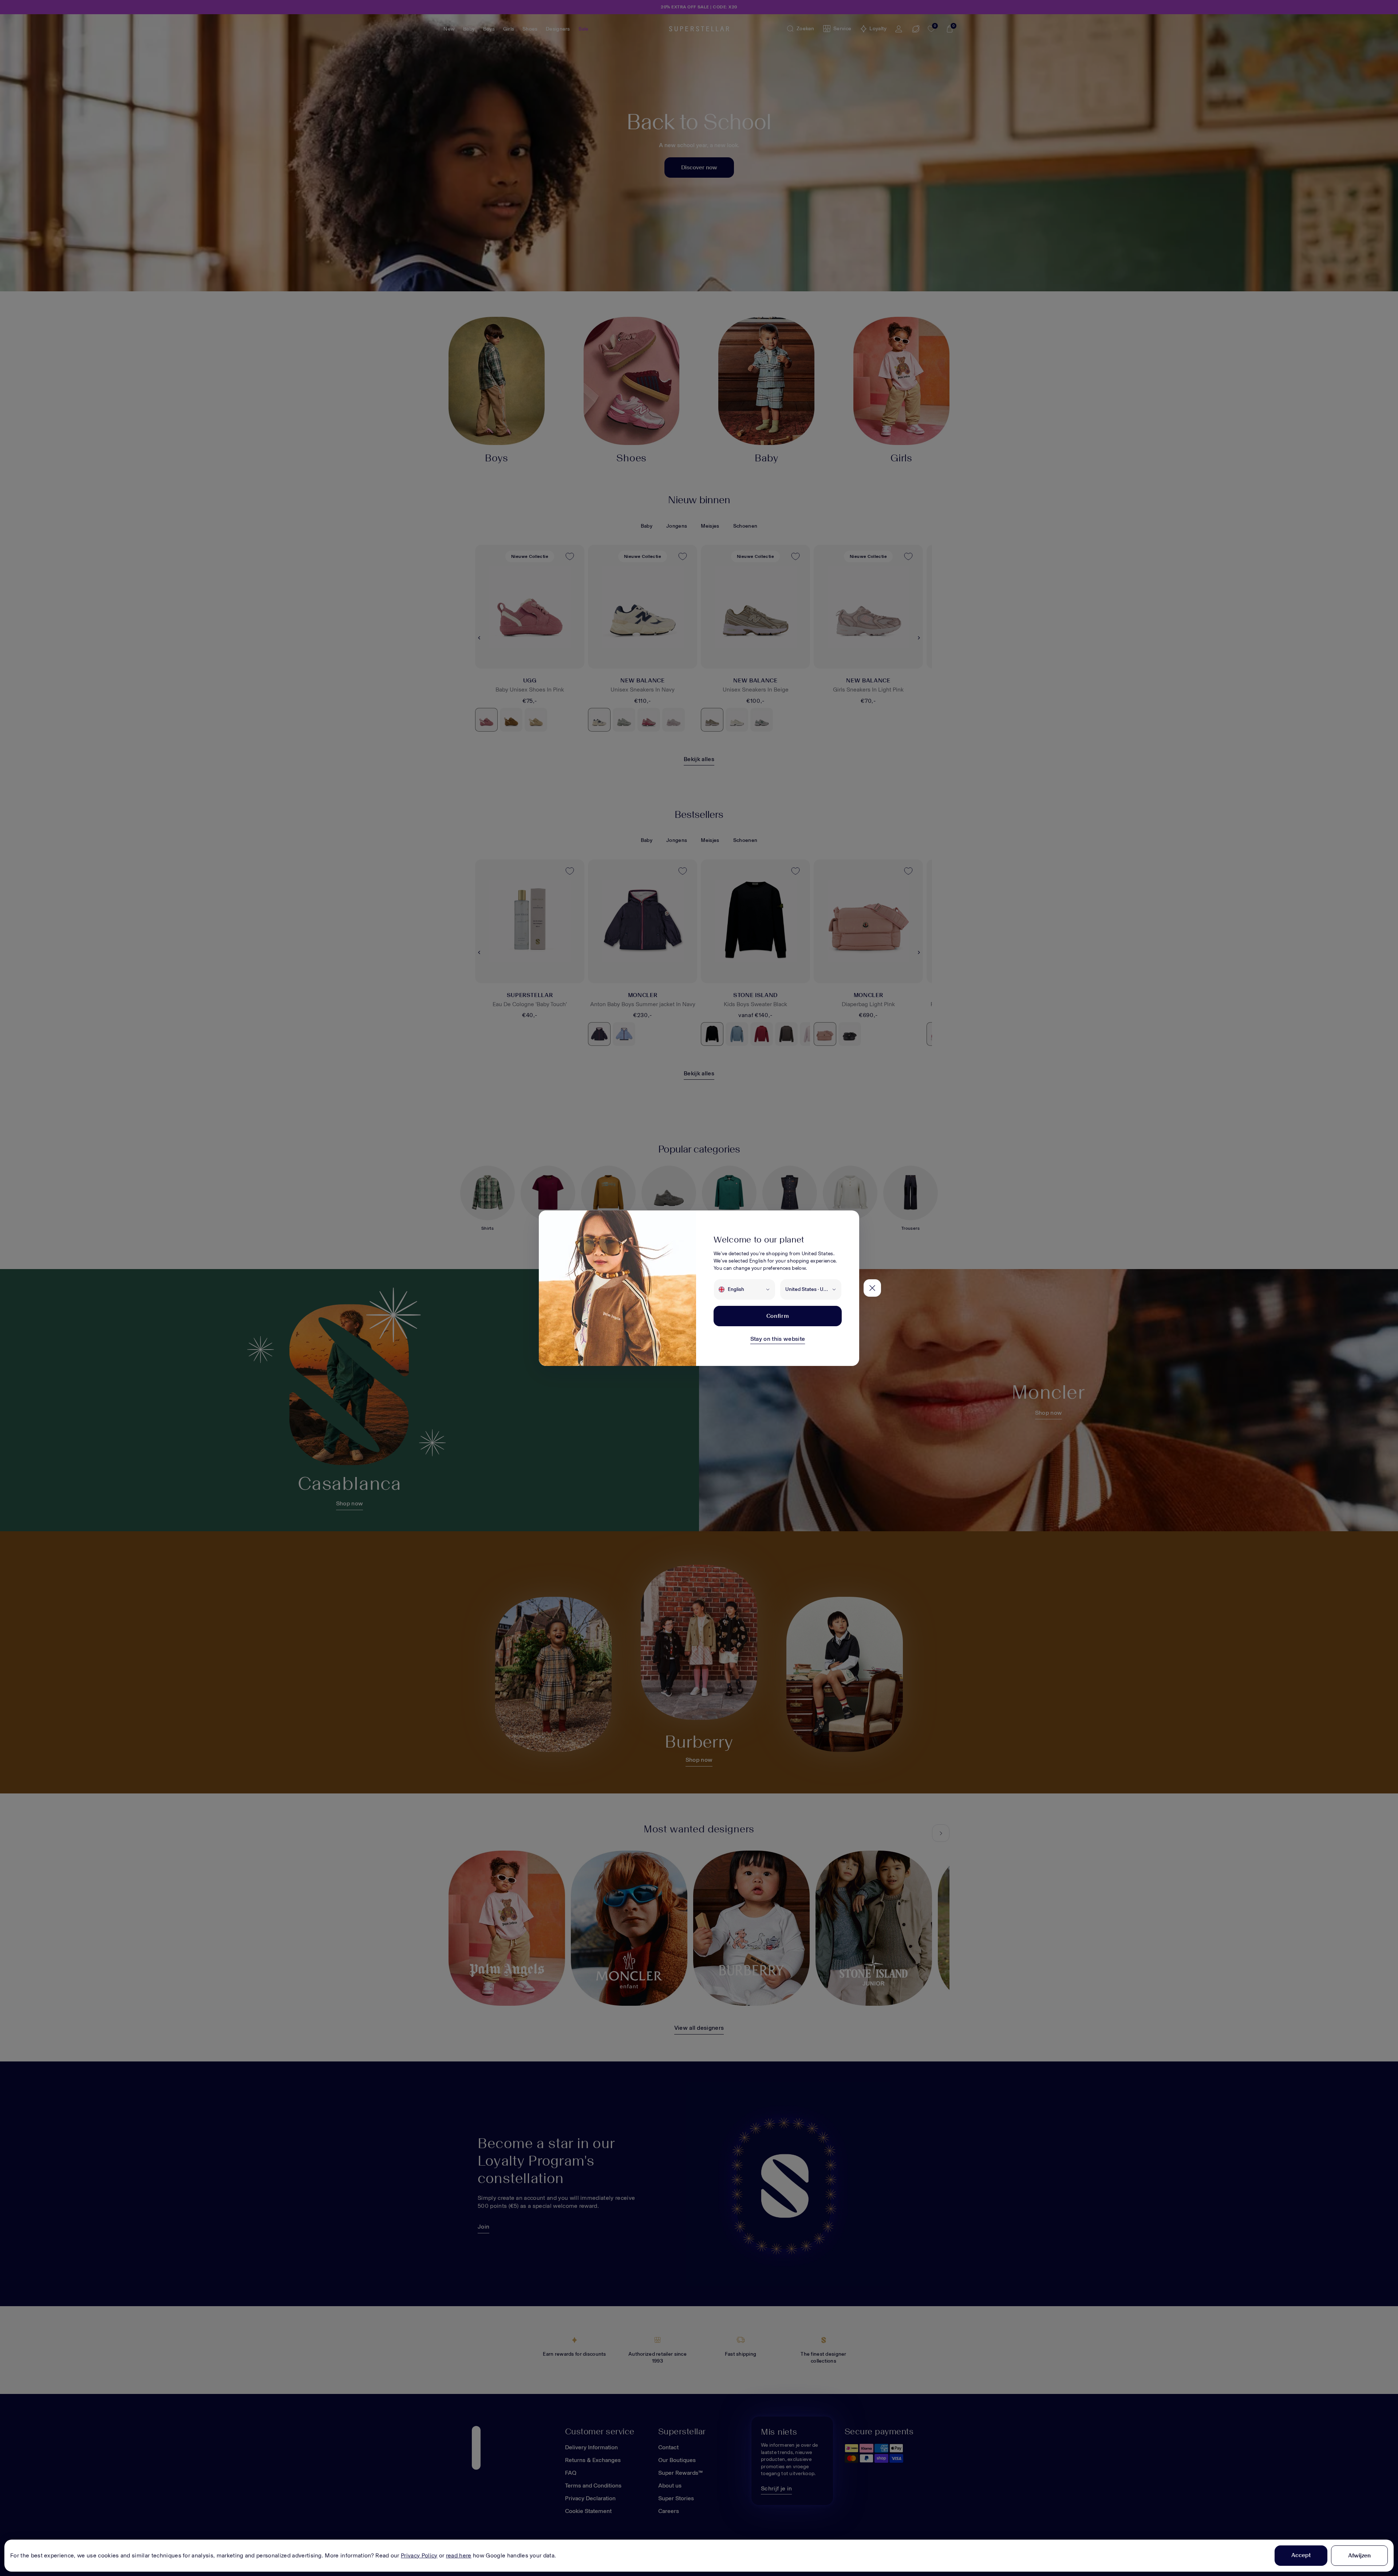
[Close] (872, 1288)
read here (459, 2555)
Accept (1301, 2555)
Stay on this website (778, 1339)
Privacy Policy (419, 2555)
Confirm (778, 1316)
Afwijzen (1359, 2555)
